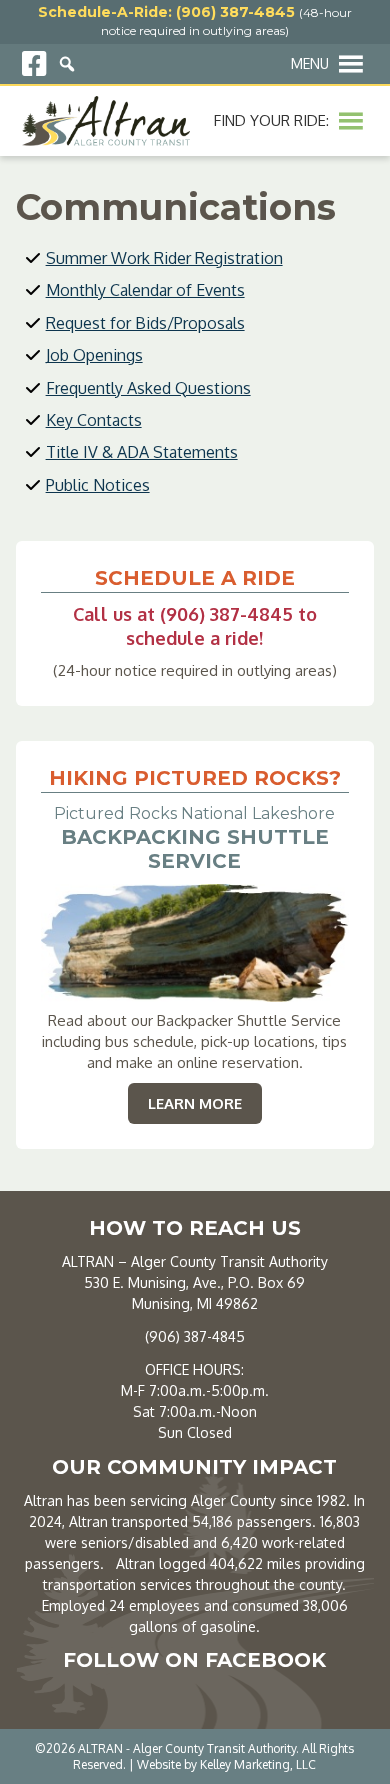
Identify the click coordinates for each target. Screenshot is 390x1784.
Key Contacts (94, 420)
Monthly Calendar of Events (145, 290)
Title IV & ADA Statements (142, 452)
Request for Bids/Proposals (145, 323)
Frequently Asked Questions (148, 388)
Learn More (205, 1103)
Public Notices (98, 485)
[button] (310, 64)
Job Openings (94, 355)
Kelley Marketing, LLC (258, 1764)
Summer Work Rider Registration (164, 258)
